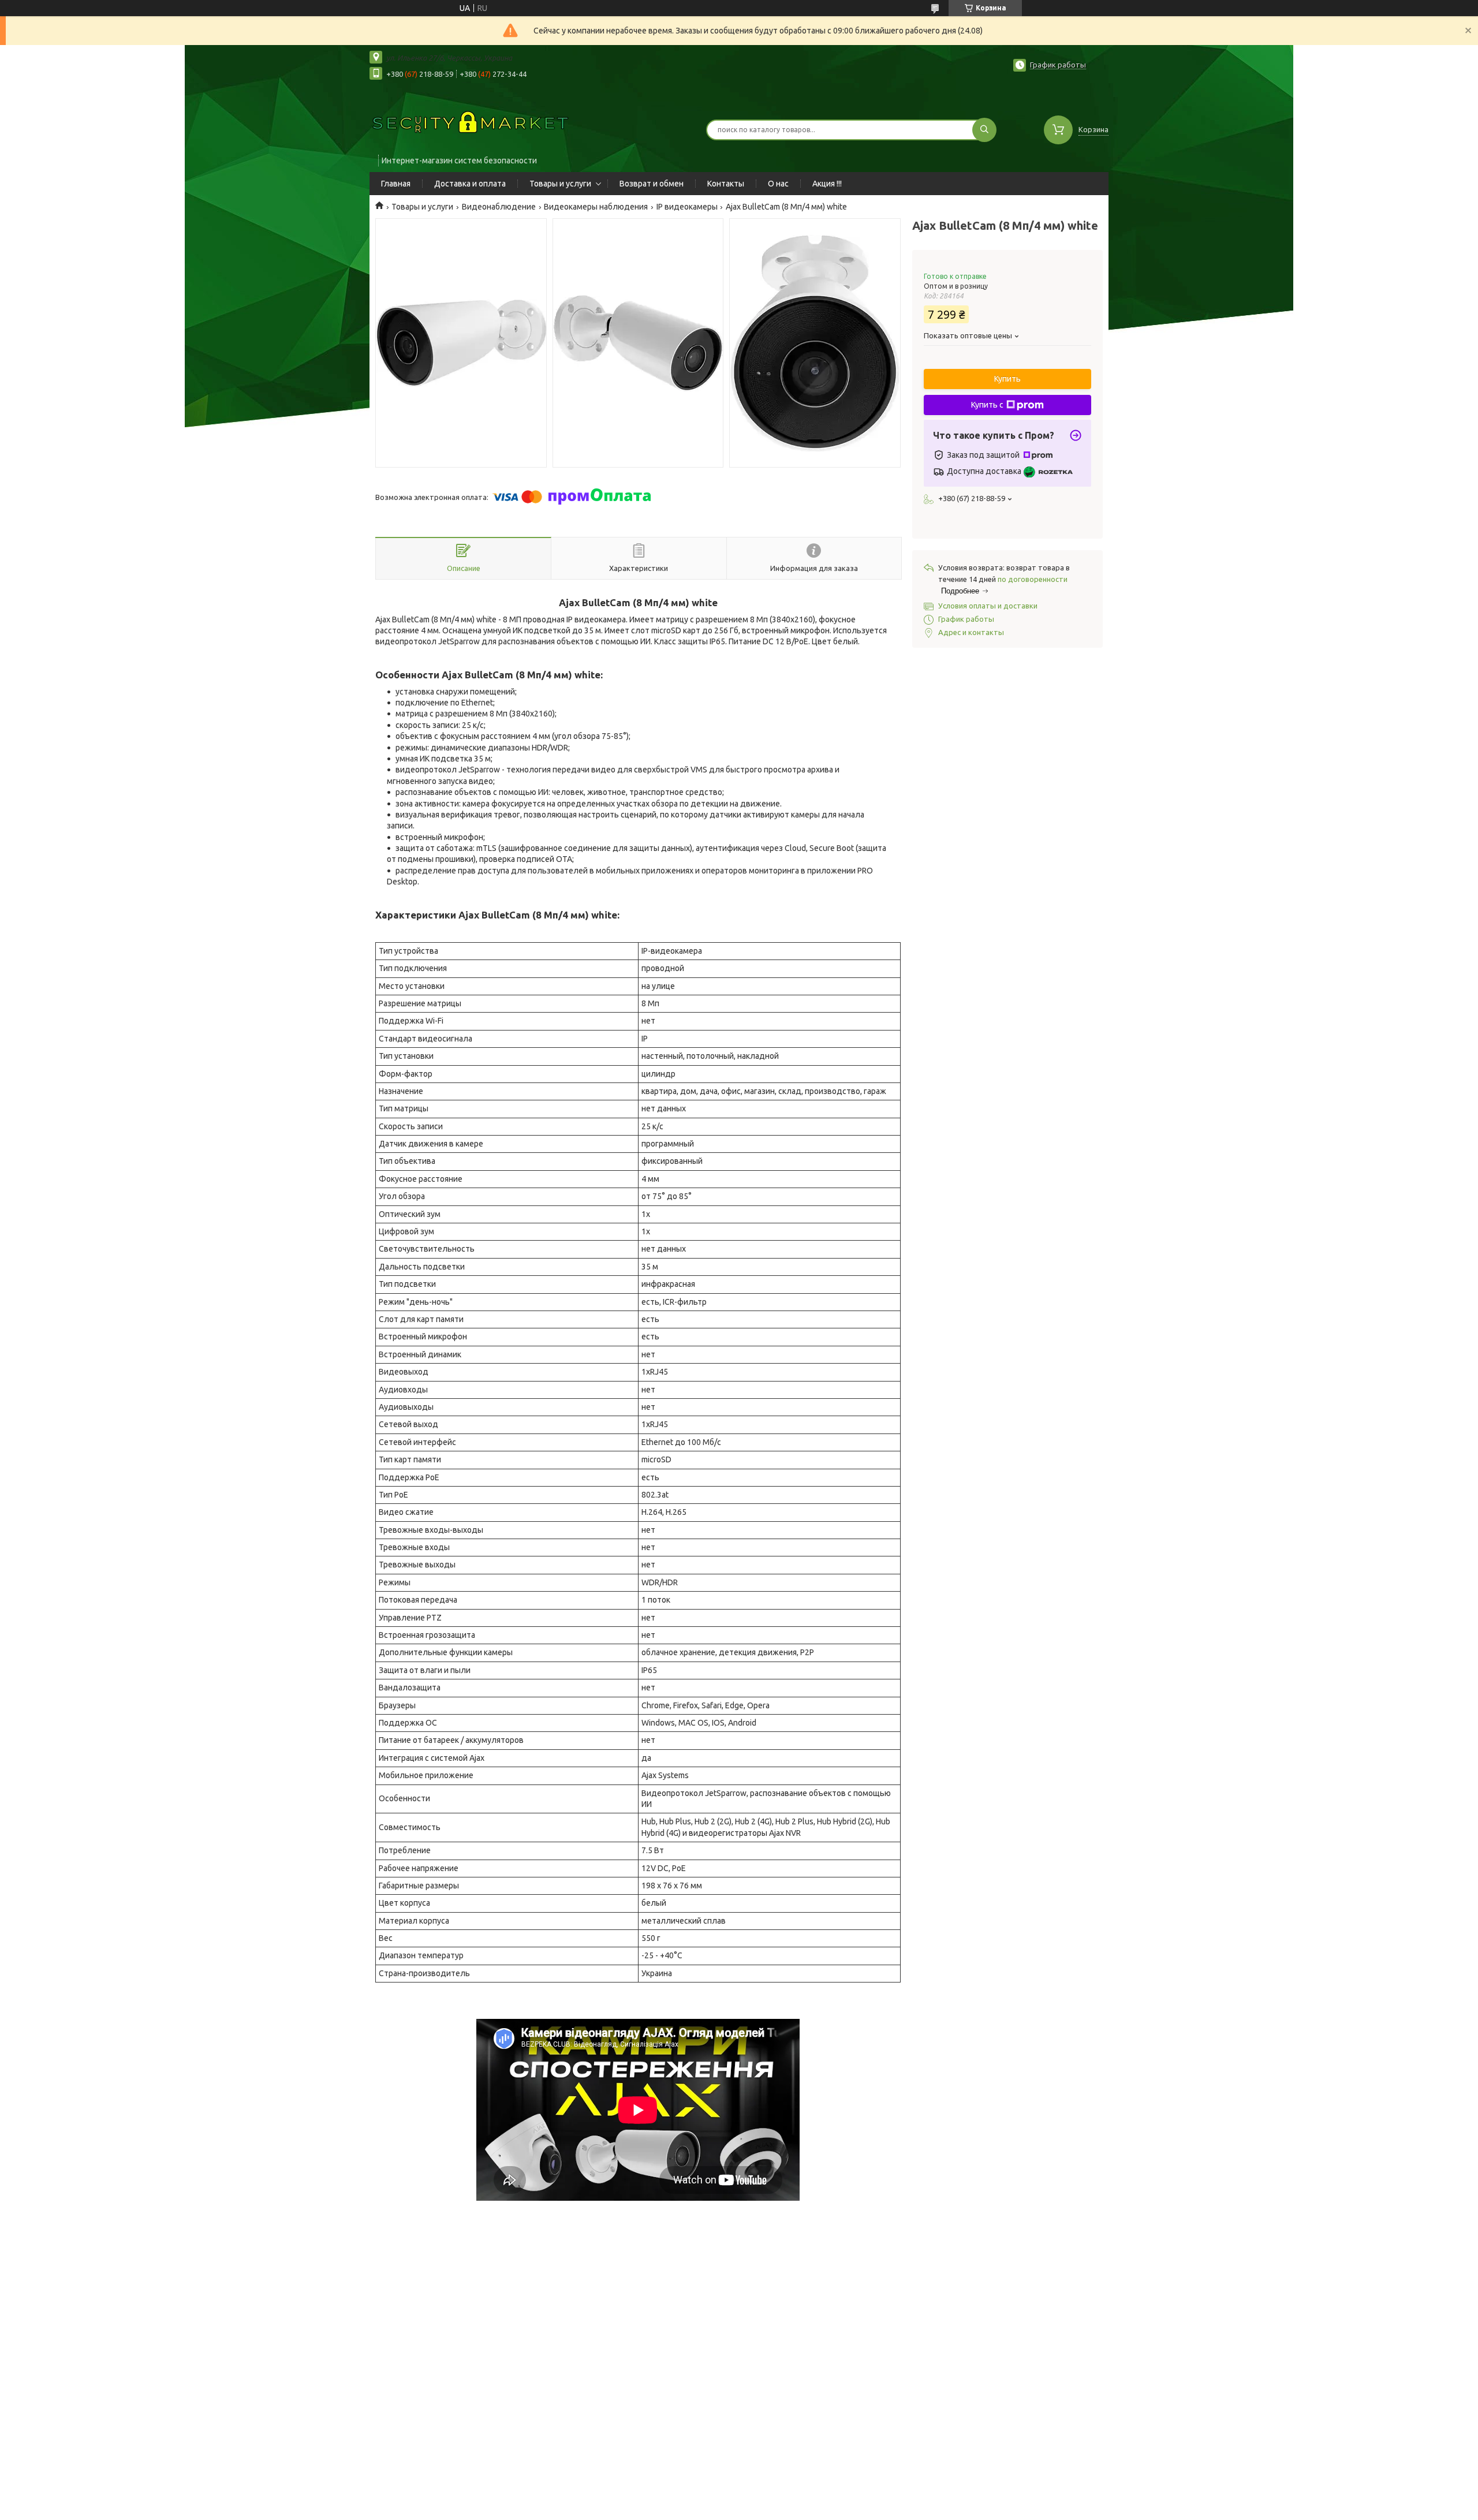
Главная (396, 184)
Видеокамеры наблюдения (596, 207)
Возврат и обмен (652, 184)
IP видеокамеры (687, 207)
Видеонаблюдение (499, 207)
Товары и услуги (560, 184)
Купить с (987, 405)
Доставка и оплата (470, 184)
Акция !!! (827, 184)
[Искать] (984, 130)
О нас (778, 184)
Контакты (726, 184)
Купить (1007, 379)
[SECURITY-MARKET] (471, 122)
